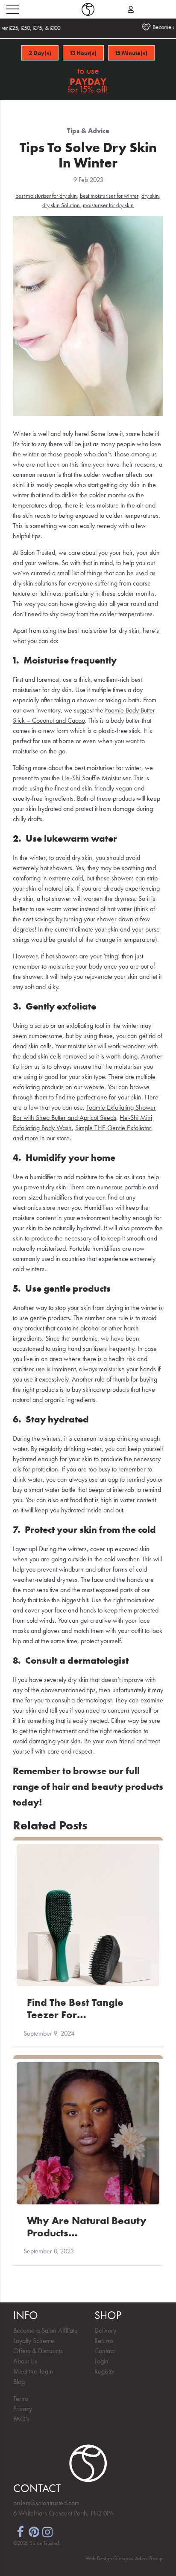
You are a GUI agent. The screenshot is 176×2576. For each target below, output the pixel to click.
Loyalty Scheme (34, 2341)
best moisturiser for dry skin (46, 196)
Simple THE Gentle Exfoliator (113, 1128)
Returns (104, 2341)
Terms (21, 2399)
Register (105, 2371)
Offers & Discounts (38, 2351)
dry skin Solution (61, 205)
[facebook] (20, 2531)
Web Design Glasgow (110, 2558)
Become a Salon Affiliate (45, 2330)
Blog (19, 2381)
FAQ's (21, 2419)
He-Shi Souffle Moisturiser (96, 778)
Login (101, 2361)
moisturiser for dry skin (108, 205)
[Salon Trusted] (88, 9)
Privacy (23, 2409)
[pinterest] (34, 2531)
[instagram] (47, 2531)
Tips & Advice (88, 131)
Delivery (105, 2330)
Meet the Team (33, 2371)
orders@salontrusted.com (46, 2503)
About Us (25, 2361)
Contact (104, 2351)
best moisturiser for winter (109, 196)
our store (58, 1138)
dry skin (150, 196)
